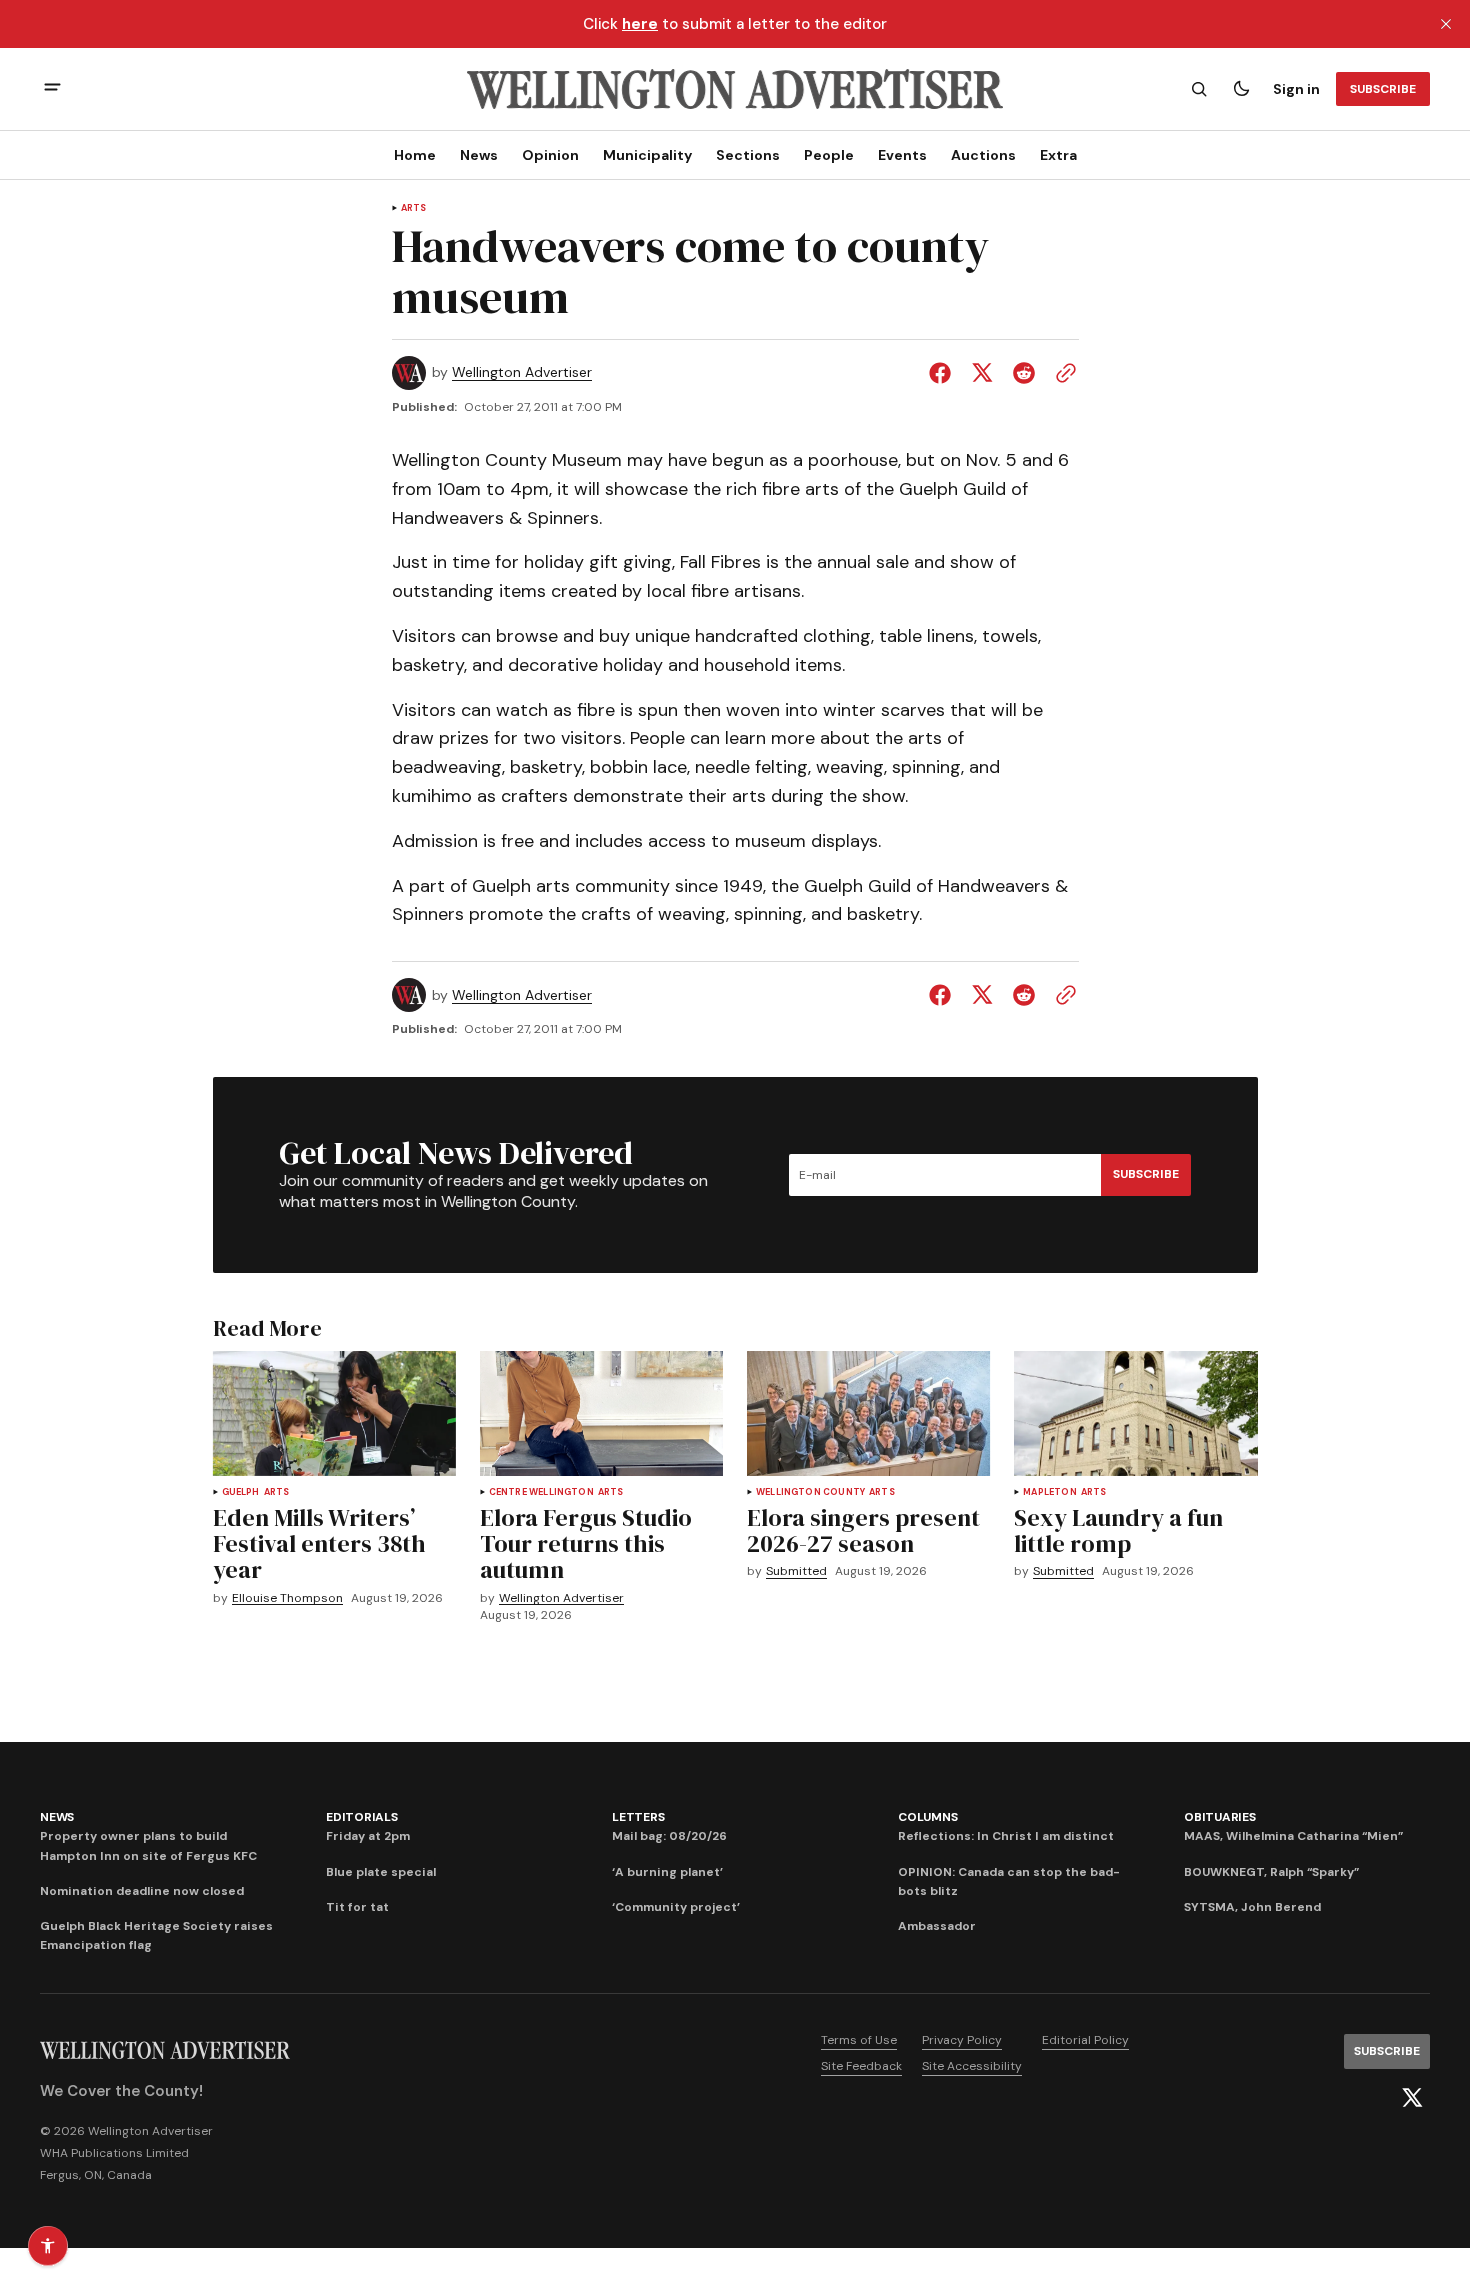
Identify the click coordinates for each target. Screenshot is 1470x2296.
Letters (638, 1817)
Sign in (1296, 89)
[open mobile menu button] (52, 89)
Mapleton (1049, 1492)
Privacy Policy (962, 2040)
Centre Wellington (541, 1492)
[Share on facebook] (944, 373)
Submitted (796, 1571)
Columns (927, 1817)
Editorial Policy (1085, 2040)
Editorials (362, 1817)
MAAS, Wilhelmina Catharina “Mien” (1293, 1836)
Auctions (983, 155)
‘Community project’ (676, 1907)
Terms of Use (859, 2040)
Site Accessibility (972, 2066)
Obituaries (1220, 1817)
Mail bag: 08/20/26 (669, 1836)
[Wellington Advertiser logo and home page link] (735, 89)
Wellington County (810, 1492)
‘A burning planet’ (667, 1872)
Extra (1058, 155)
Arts (414, 208)
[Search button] (1199, 89)
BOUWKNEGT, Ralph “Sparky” (1271, 1872)
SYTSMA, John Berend (1252, 1907)
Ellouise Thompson (287, 1598)
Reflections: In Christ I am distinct (1006, 1836)
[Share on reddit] (1024, 373)
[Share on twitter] (982, 373)
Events (902, 155)
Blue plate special (381, 1872)
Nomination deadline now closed (142, 1891)
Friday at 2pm (368, 1836)
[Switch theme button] (1241, 89)
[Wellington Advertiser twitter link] (1412, 2098)
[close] (1446, 24)
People (829, 155)
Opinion (550, 155)
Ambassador (937, 1926)
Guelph (241, 1492)
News (479, 155)
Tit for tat (357, 1907)
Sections (748, 155)
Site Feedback (861, 2066)
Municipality (647, 155)
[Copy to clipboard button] (1062, 373)
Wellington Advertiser (522, 372)
